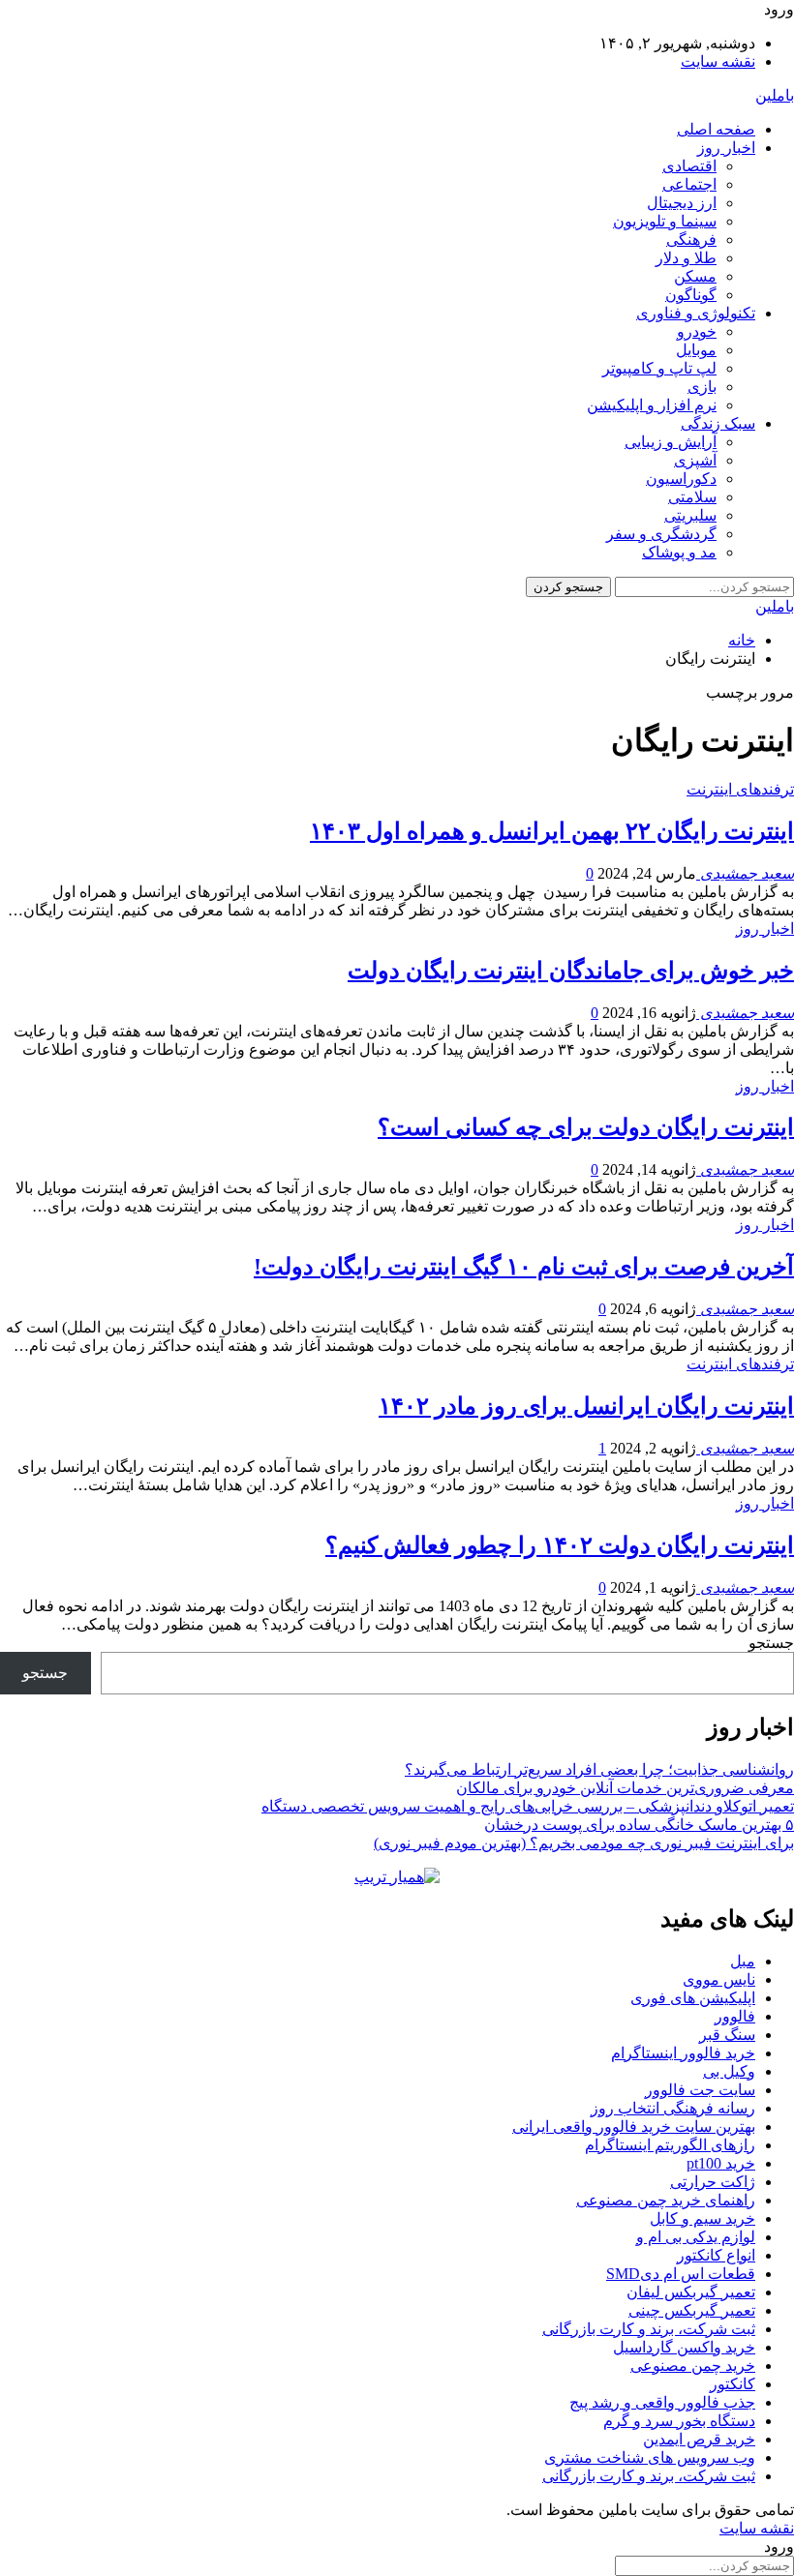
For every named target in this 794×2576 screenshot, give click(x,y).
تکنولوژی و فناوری (696, 313)
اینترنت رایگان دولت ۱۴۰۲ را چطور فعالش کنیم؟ (560, 1545)
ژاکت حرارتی (713, 2182)
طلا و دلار (686, 258)
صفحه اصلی (716, 129)
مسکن (695, 276)
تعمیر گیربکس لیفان (691, 2292)
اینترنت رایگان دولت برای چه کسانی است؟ (586, 1127)
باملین (775, 95)
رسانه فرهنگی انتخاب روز (673, 2108)
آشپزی (695, 460)
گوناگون (691, 295)
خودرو (697, 331)
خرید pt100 (721, 2163)
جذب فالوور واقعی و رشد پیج (662, 2402)
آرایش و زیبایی (671, 442)
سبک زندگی (718, 423)
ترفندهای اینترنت (740, 789)
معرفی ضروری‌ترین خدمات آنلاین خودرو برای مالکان (625, 1788)
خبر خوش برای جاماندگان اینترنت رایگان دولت (571, 971)
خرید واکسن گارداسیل (684, 2347)
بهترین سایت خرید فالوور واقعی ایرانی (634, 2127)
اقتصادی (689, 166)
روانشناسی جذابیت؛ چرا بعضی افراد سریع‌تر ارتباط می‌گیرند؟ (599, 1769)
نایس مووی (719, 1979)
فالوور (735, 2016)
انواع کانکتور (716, 2255)
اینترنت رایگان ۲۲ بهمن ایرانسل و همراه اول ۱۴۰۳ (552, 831)
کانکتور (733, 2384)
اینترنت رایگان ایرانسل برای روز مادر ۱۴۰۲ (586, 1406)
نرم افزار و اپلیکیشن (652, 405)
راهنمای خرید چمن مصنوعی (666, 2200)
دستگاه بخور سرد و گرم (679, 2421)
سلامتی (692, 497)
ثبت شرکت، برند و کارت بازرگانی (649, 2329)
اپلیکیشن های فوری (693, 1998)
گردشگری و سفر (661, 534)
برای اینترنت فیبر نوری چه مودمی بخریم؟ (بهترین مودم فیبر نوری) (584, 1843)
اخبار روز (726, 148)
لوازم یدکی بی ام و (696, 2237)
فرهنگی (691, 240)
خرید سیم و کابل (702, 2218)
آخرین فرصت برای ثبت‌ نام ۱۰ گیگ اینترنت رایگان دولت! (524, 1267)
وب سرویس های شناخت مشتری (650, 2457)
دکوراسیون (681, 479)
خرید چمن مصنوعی (693, 2366)
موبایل (696, 350)
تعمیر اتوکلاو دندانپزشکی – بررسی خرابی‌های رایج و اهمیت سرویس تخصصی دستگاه (528, 1806)
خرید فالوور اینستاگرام (683, 2053)
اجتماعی (689, 184)
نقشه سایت (718, 61)
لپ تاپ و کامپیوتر (659, 368)
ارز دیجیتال (682, 203)
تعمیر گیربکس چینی (692, 2310)
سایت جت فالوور (700, 2090)
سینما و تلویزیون (665, 221)
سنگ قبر (727, 2035)
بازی (702, 387)
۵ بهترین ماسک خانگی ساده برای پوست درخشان (639, 1825)
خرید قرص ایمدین (699, 2439)
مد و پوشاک (679, 552)
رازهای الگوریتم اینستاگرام (670, 2145)
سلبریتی (690, 515)
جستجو (771, 1643)
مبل (743, 1961)
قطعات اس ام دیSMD (681, 2274)
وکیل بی (729, 2071)
